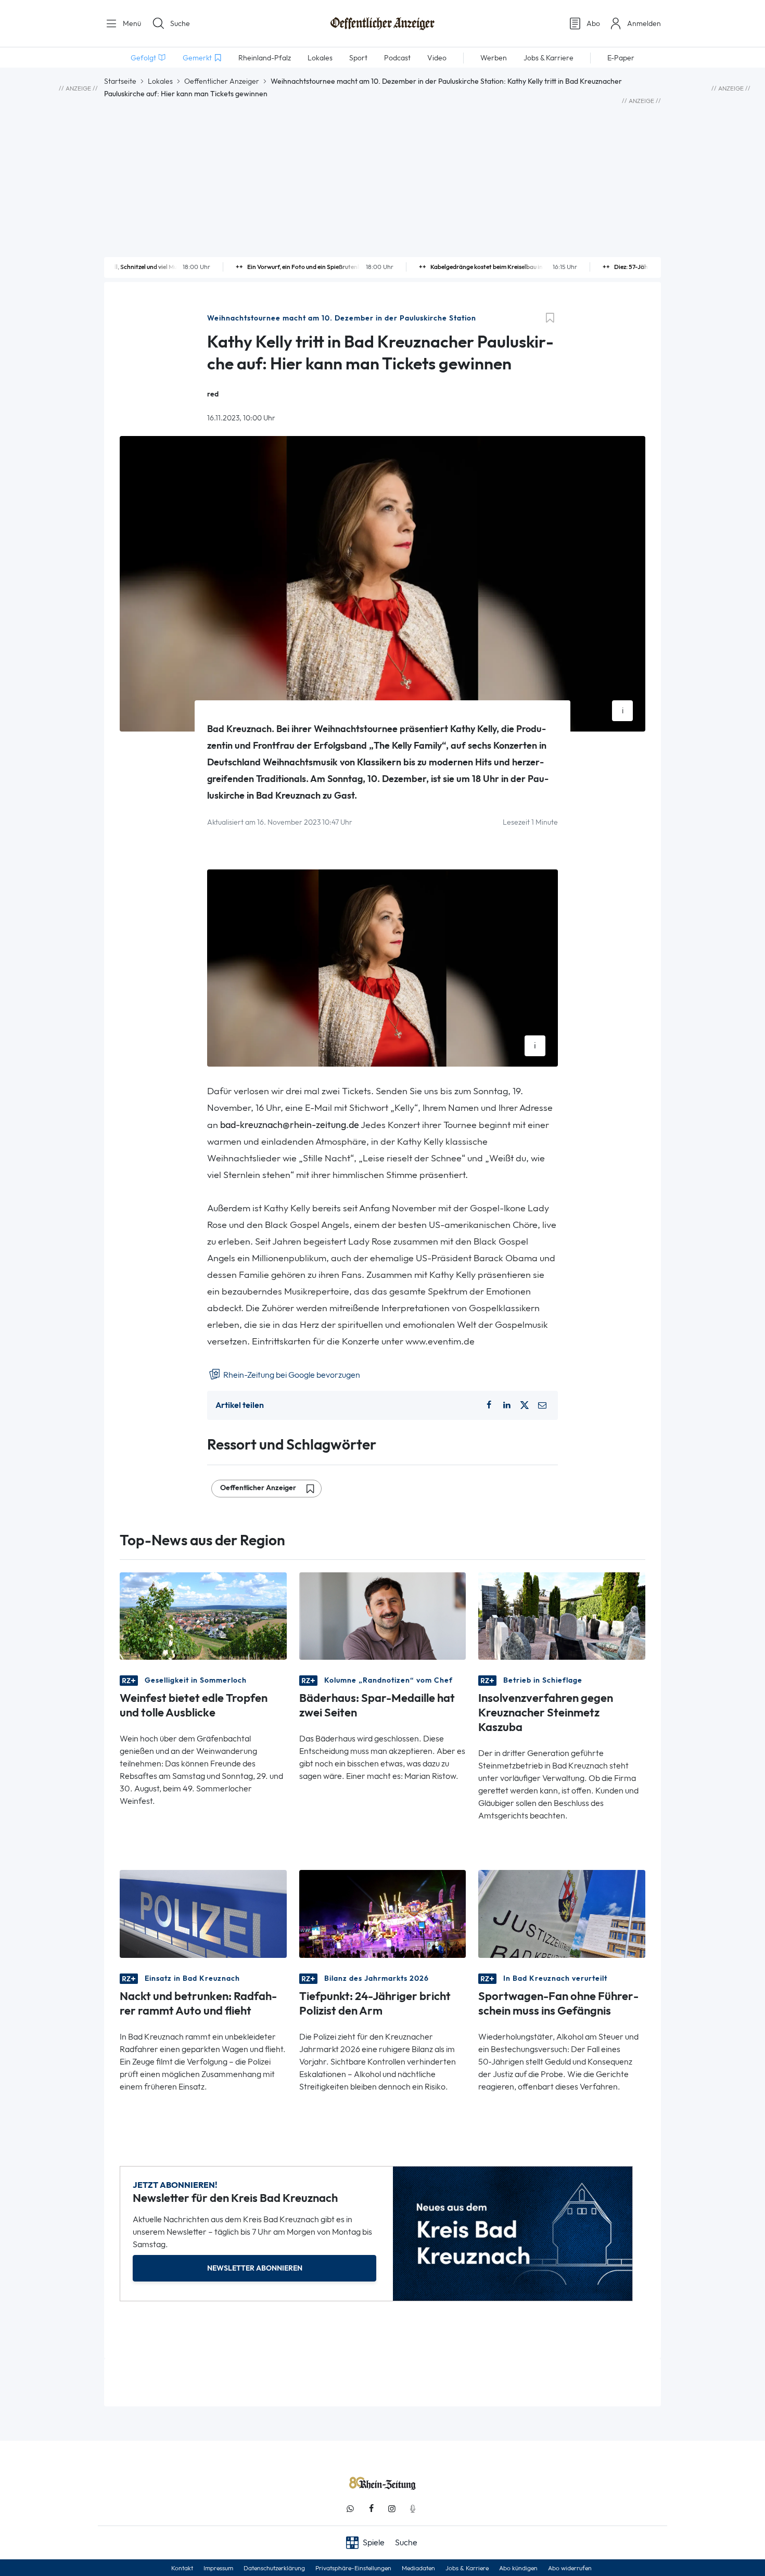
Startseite (120, 81)
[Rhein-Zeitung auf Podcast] (413, 2509)
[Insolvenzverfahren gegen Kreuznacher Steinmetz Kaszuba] (562, 1615)
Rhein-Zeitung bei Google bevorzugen (291, 1375)
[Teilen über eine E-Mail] (542, 1405)
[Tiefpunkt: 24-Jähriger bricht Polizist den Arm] (383, 1913)
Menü (131, 23)
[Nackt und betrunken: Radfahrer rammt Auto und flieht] (203, 1913)
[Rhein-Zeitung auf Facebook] (371, 2509)
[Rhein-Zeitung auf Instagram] (392, 2509)
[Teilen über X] (525, 1405)
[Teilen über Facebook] (489, 1405)
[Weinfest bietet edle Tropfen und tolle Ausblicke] (203, 1615)
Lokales (160, 81)
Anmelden (644, 23)
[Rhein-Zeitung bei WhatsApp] (350, 2509)
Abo (593, 23)
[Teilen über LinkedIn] (507, 1405)
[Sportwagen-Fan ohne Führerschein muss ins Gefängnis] (562, 1913)
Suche (180, 23)
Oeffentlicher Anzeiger (222, 81)
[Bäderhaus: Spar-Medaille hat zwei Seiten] (383, 1615)
